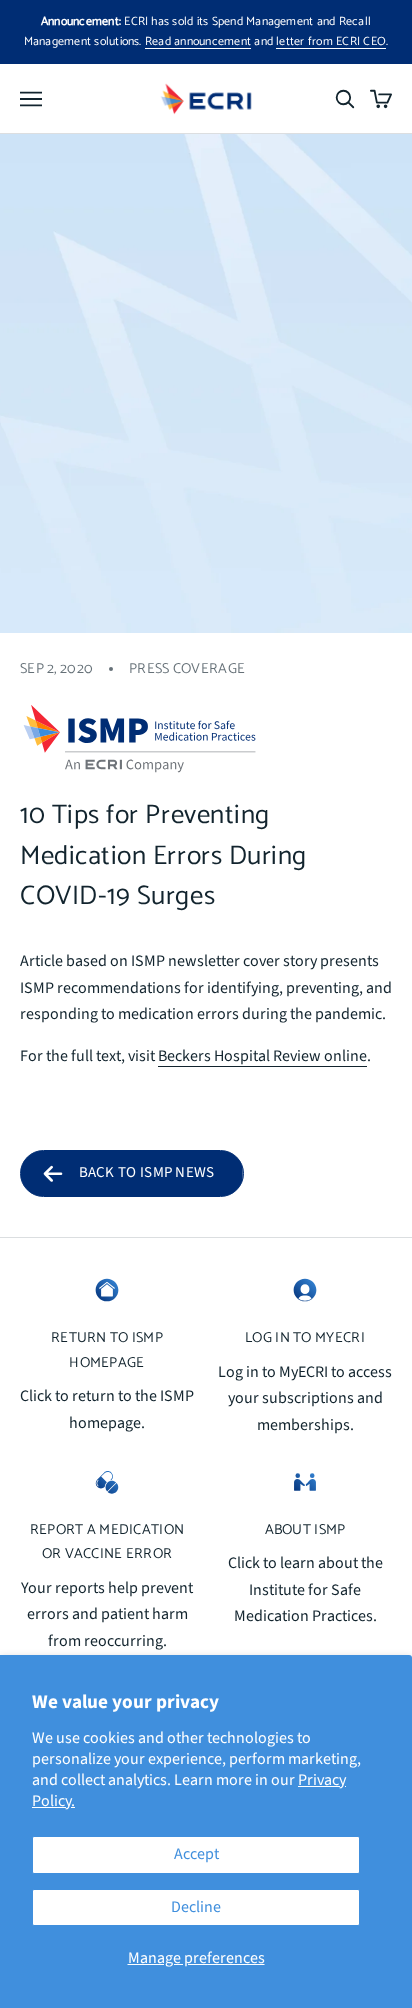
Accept (196, 1854)
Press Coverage (187, 669)
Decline (196, 1907)
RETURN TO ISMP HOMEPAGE (107, 1350)
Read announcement (198, 41)
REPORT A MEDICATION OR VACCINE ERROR (107, 1542)
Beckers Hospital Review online (262, 1056)
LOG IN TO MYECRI (305, 1338)
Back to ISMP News (147, 1172)
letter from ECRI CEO (331, 41)
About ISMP (305, 1530)
